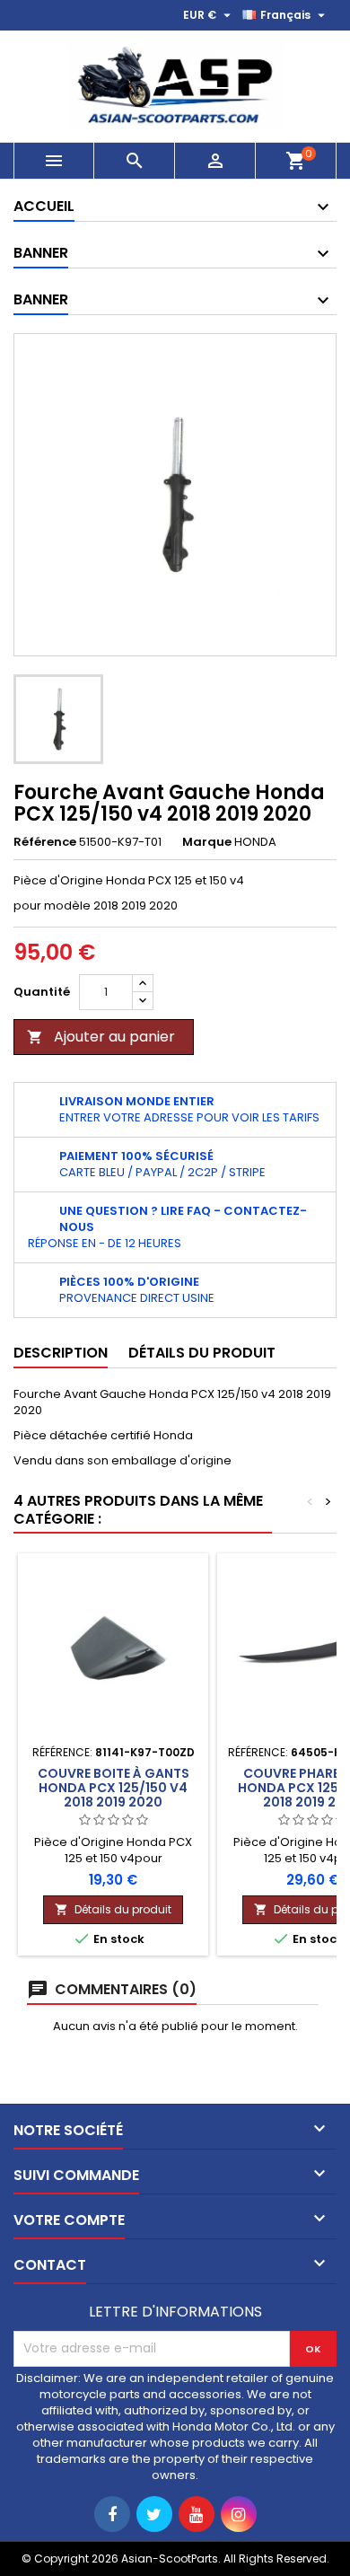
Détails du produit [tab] (202, 1353)
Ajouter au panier (101, 1037)
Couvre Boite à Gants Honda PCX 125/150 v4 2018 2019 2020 (114, 1788)
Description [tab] (61, 1353)
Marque (207, 842)
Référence (45, 842)
